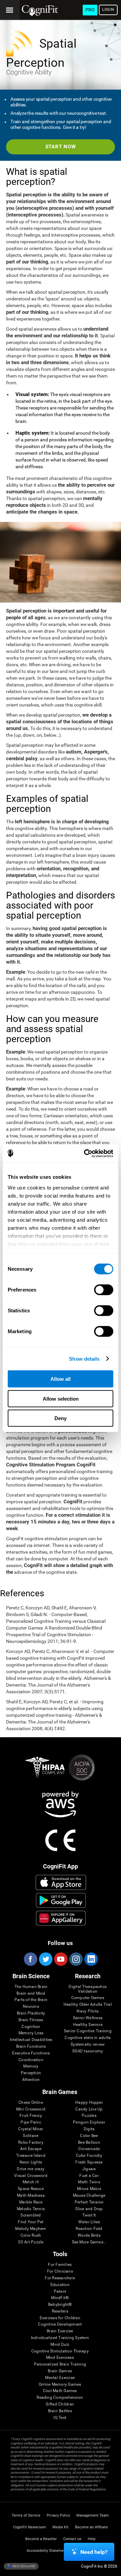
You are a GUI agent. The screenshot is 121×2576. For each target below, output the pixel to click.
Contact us (72, 2539)
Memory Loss (31, 2033)
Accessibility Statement (47, 2551)
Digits (89, 2129)
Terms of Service (26, 2515)
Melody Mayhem (31, 2229)
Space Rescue (31, 2189)
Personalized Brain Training (60, 2364)
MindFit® (60, 2298)
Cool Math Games (60, 2391)
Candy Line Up (89, 2109)
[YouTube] (61, 1959)
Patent (60, 2292)
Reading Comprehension (60, 2398)
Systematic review (88, 2045)
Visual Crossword (31, 2176)
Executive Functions (31, 2053)
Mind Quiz (60, 2345)
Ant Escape (31, 2149)
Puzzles (89, 2116)
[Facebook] (30, 1959)
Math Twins (89, 2182)
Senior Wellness (88, 2018)
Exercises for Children (60, 2318)
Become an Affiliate (91, 2527)
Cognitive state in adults (88, 2038)
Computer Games (88, 1998)
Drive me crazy (31, 2169)
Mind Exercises (60, 2358)
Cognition (31, 2027)
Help (92, 2539)
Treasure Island (31, 2156)
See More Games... (89, 2242)
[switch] (104, 1290)
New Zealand (23, 2566)
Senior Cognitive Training (88, 2031)
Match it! (31, 2182)
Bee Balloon (89, 2143)
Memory (31, 2066)
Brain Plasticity (31, 2013)
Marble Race (31, 2202)
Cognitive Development (60, 2324)
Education (60, 2285)
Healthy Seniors (88, 2025)
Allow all (61, 1379)
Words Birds (89, 2235)
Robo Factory (31, 2143)
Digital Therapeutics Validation (88, 1989)
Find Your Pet (31, 2222)
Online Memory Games (60, 2385)
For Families (60, 2265)
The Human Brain (31, 1987)
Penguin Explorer (89, 2122)
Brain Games (60, 2371)
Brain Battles (60, 2411)
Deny (61, 1418)
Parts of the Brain (31, 2000)
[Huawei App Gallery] (61, 1918)
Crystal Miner (31, 2129)
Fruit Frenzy (31, 2116)
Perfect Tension (89, 2202)
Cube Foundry (89, 2156)
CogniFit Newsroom (30, 2527)
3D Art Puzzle (31, 2242)
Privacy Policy (58, 2515)
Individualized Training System (60, 2338)
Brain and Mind (31, 1994)
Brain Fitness (31, 2020)
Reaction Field (89, 2229)
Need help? (94, 2552)
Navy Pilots (88, 2011)
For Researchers (60, 2278)
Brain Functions (31, 2047)
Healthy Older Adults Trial (88, 2005)
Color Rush (31, 2235)
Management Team (93, 2515)
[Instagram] (76, 1959)
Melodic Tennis (31, 2209)
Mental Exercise (60, 2378)
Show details (84, 1358)
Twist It (89, 2215)
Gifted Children (60, 2404)
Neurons (31, 2007)
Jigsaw (89, 2169)
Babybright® (60, 2305)
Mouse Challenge (89, 2196)
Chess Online (31, 2103)
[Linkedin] (91, 1959)
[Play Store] (61, 1900)
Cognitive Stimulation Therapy (60, 2351)
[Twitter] (45, 1959)
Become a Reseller (41, 2539)
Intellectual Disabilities (31, 2040)
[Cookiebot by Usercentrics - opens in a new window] (85, 1153)
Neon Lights (31, 2162)
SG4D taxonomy (88, 2051)
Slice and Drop (89, 2209)
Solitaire (31, 2136)
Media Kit (61, 2527)
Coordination (31, 2060)
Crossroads (89, 2149)
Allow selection (61, 1398)
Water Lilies (89, 2222)
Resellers (60, 2311)
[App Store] (61, 1882)
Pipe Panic (31, 2122)
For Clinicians (60, 2271)
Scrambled (31, 2215)
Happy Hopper (89, 2103)
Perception (31, 2073)
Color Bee (89, 2136)
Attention (31, 2080)
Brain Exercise (60, 2331)
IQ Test (60, 2418)
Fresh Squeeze (89, 2162)
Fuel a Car (89, 2176)
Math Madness (31, 2196)
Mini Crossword (31, 2109)
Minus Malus (89, 2189)
